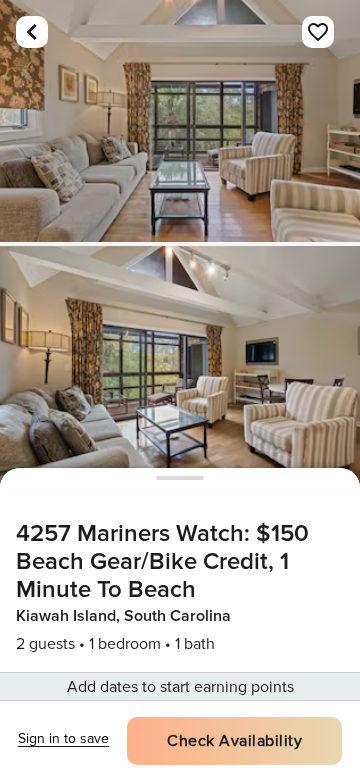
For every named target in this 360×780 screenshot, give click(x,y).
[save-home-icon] (318, 32)
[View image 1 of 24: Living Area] (180, 121)
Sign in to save (63, 738)
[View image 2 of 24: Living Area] (180, 367)
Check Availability (234, 741)
